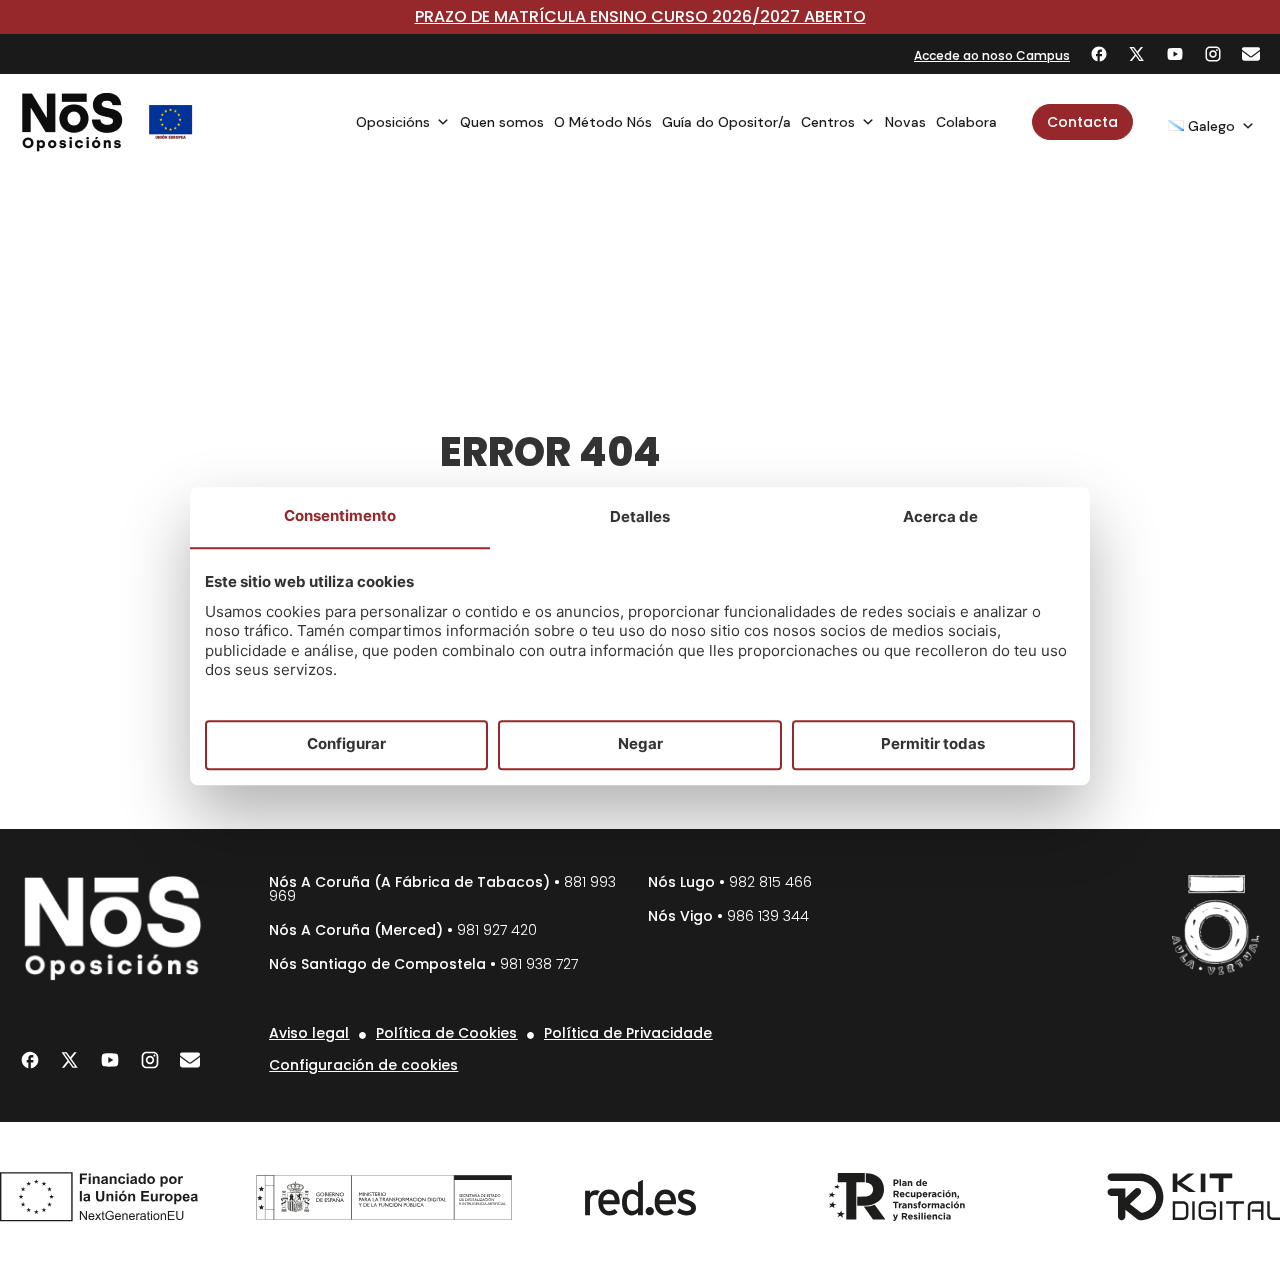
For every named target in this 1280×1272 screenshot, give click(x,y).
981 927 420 (497, 930)
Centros (828, 122)
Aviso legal (309, 1033)
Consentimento (340, 515)
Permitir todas (933, 744)
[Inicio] (72, 122)
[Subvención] (171, 122)
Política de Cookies (446, 1033)
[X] (1137, 54)
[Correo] (1251, 54)
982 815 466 (770, 882)
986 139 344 (768, 916)
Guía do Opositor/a (726, 122)
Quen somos (502, 122)
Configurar (346, 744)
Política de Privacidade (628, 1033)
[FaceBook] (1099, 54)
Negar (640, 744)
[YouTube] (1175, 54)
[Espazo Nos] (1216, 925)
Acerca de (940, 516)
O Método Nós (603, 122)
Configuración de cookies (363, 1065)
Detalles (640, 516)
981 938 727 (539, 964)
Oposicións (393, 122)
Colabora (966, 122)
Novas (905, 122)
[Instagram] (1213, 54)
